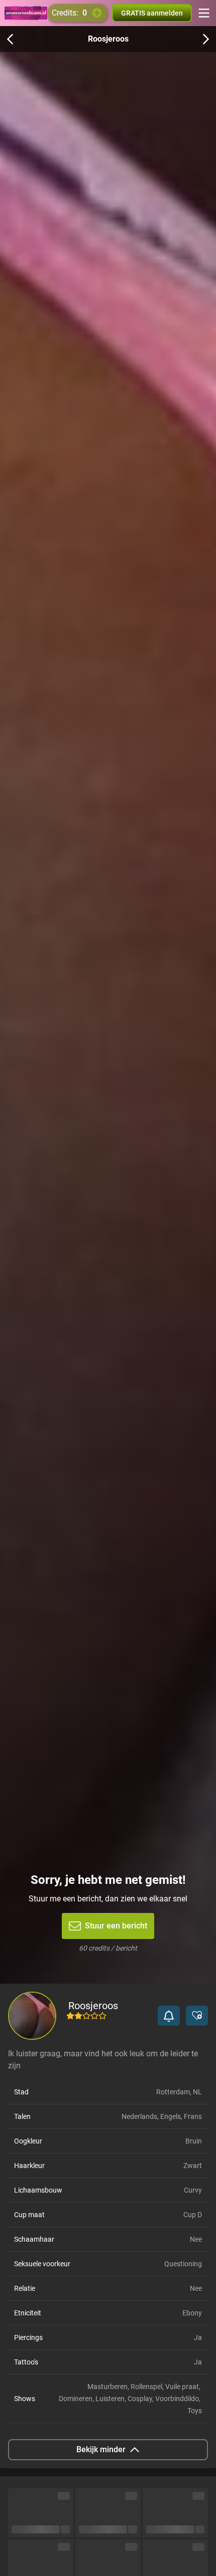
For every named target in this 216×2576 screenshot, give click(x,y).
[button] (169, 2016)
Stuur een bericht (116, 1926)
